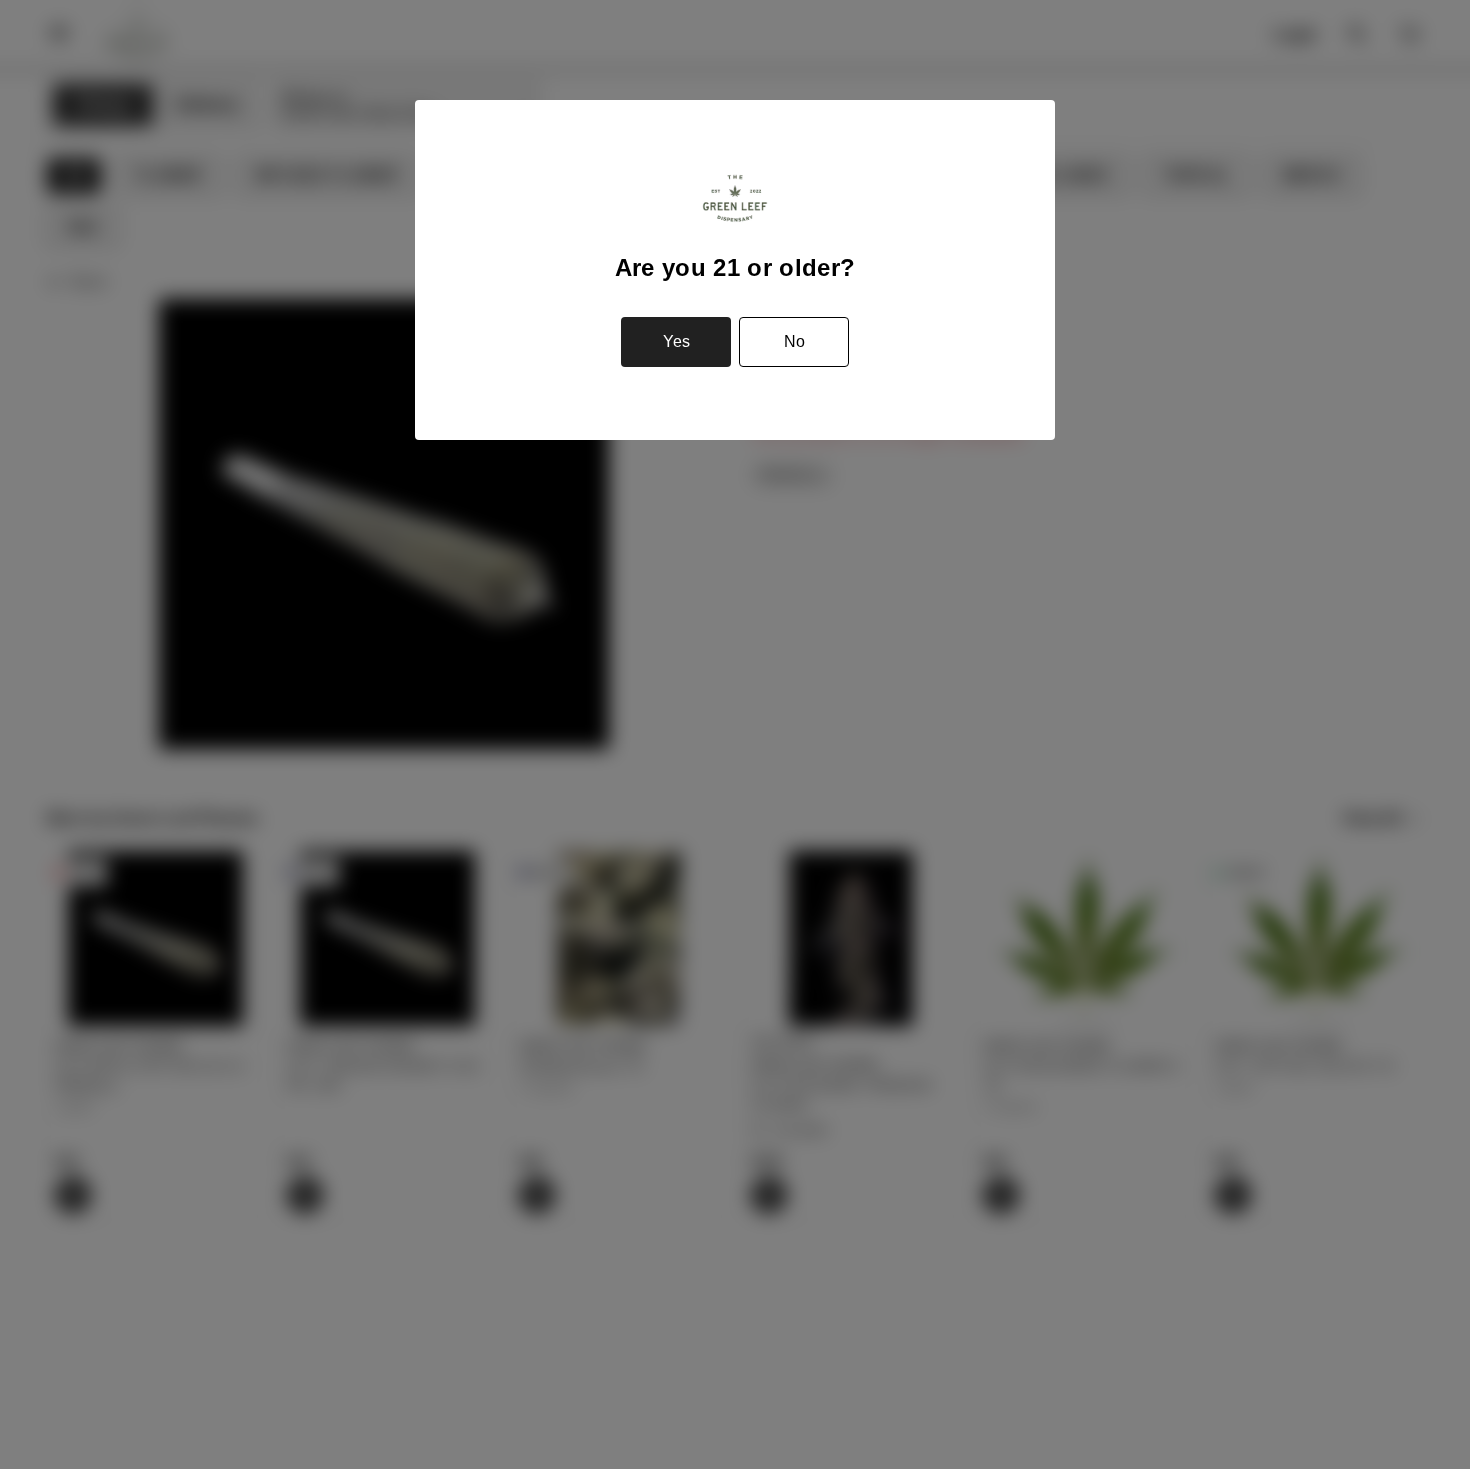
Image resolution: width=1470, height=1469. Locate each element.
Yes (676, 341)
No (794, 341)
